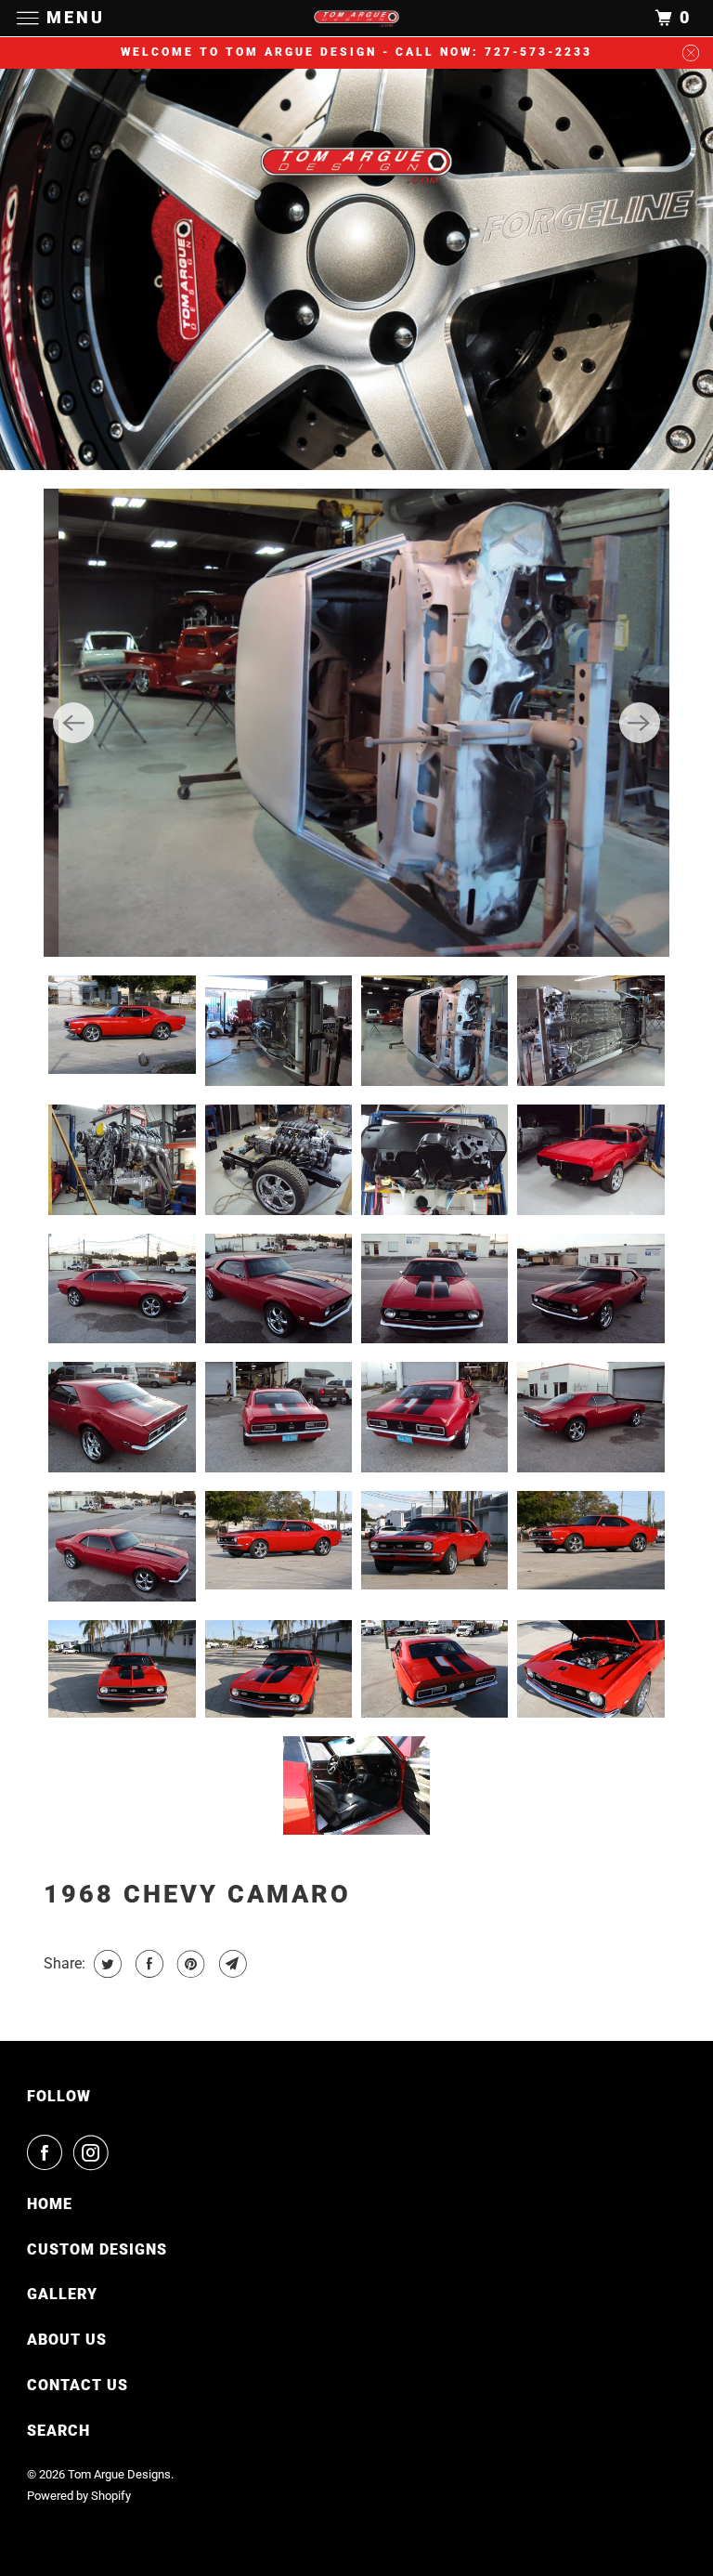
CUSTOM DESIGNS (97, 2249)
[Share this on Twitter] (105, 1964)
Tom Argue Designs (119, 2474)
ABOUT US (67, 2340)
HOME (50, 2204)
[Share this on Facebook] (147, 1964)
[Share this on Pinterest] (189, 1964)
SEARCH (58, 2431)
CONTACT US (78, 2385)
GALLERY (62, 2294)
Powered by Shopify (79, 2496)
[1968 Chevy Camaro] (356, 723)
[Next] (640, 723)
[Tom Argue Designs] (356, 18)
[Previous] (73, 723)
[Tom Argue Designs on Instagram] (95, 2152)
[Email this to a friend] (231, 1964)
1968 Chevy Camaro (197, 1894)
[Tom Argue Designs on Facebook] (48, 2152)
